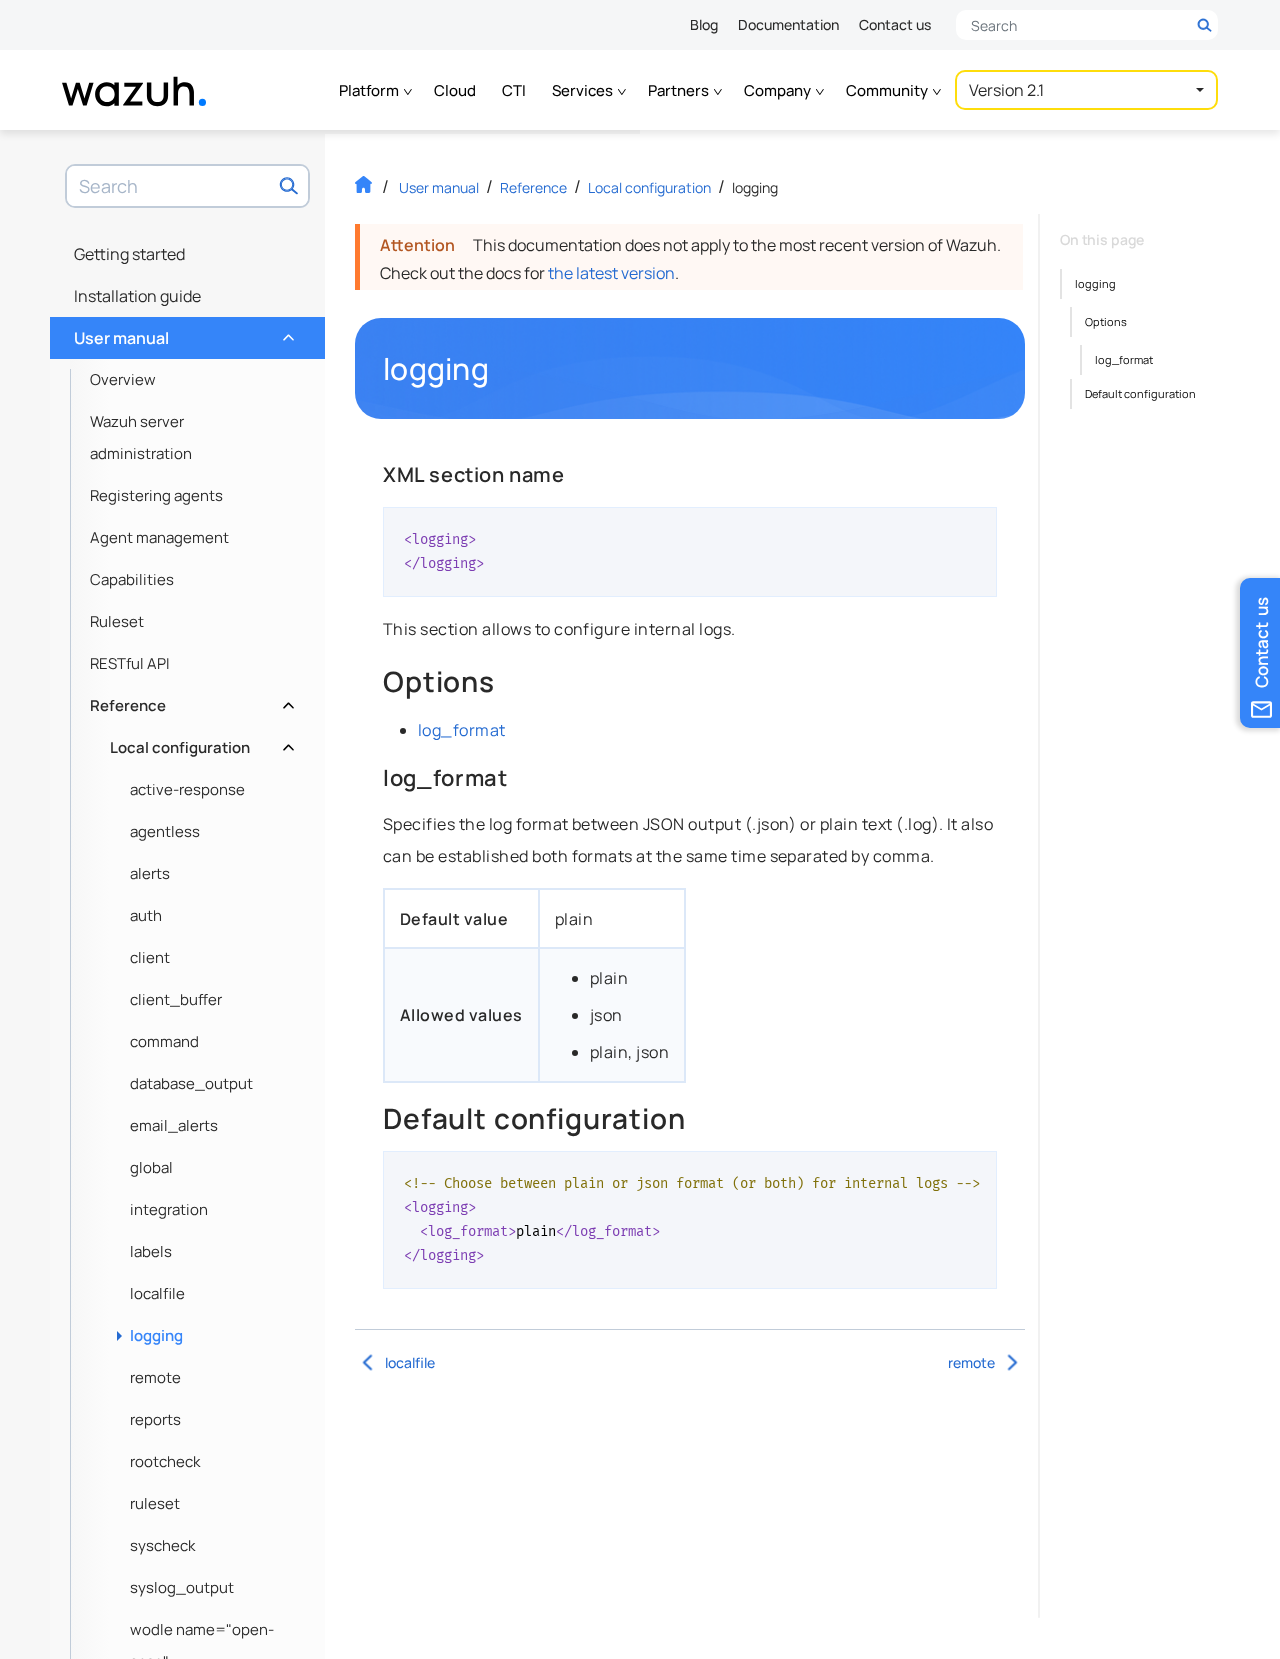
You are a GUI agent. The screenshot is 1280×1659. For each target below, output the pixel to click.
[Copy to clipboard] (975, 530)
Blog (704, 24)
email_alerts (174, 1125)
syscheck (162, 1545)
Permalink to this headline (501, 369)
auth (146, 915)
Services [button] (584, 90)
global (151, 1167)
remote (155, 1377)
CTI (514, 90)
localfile (157, 1293)
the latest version (611, 273)
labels (151, 1251)
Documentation (788, 24)
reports (155, 1419)
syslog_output (182, 1587)
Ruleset (117, 621)
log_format (462, 730)
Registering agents (156, 495)
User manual (182, 333)
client (150, 957)
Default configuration (1140, 393)
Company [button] (779, 90)
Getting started (129, 254)
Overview (123, 379)
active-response (187, 789)
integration (169, 1209)
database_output (191, 1083)
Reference (190, 700)
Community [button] (888, 90)
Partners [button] (680, 90)
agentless (165, 831)
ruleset (155, 1503)
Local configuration (200, 742)
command (164, 1041)
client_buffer (176, 999)
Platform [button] (370, 90)
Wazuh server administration (141, 437)
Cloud (455, 90)
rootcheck (165, 1461)
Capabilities (132, 579)
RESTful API (130, 663)
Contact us (895, 24)
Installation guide (137, 296)
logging (156, 1335)
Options (1106, 321)
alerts (150, 873)
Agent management (159, 537)
